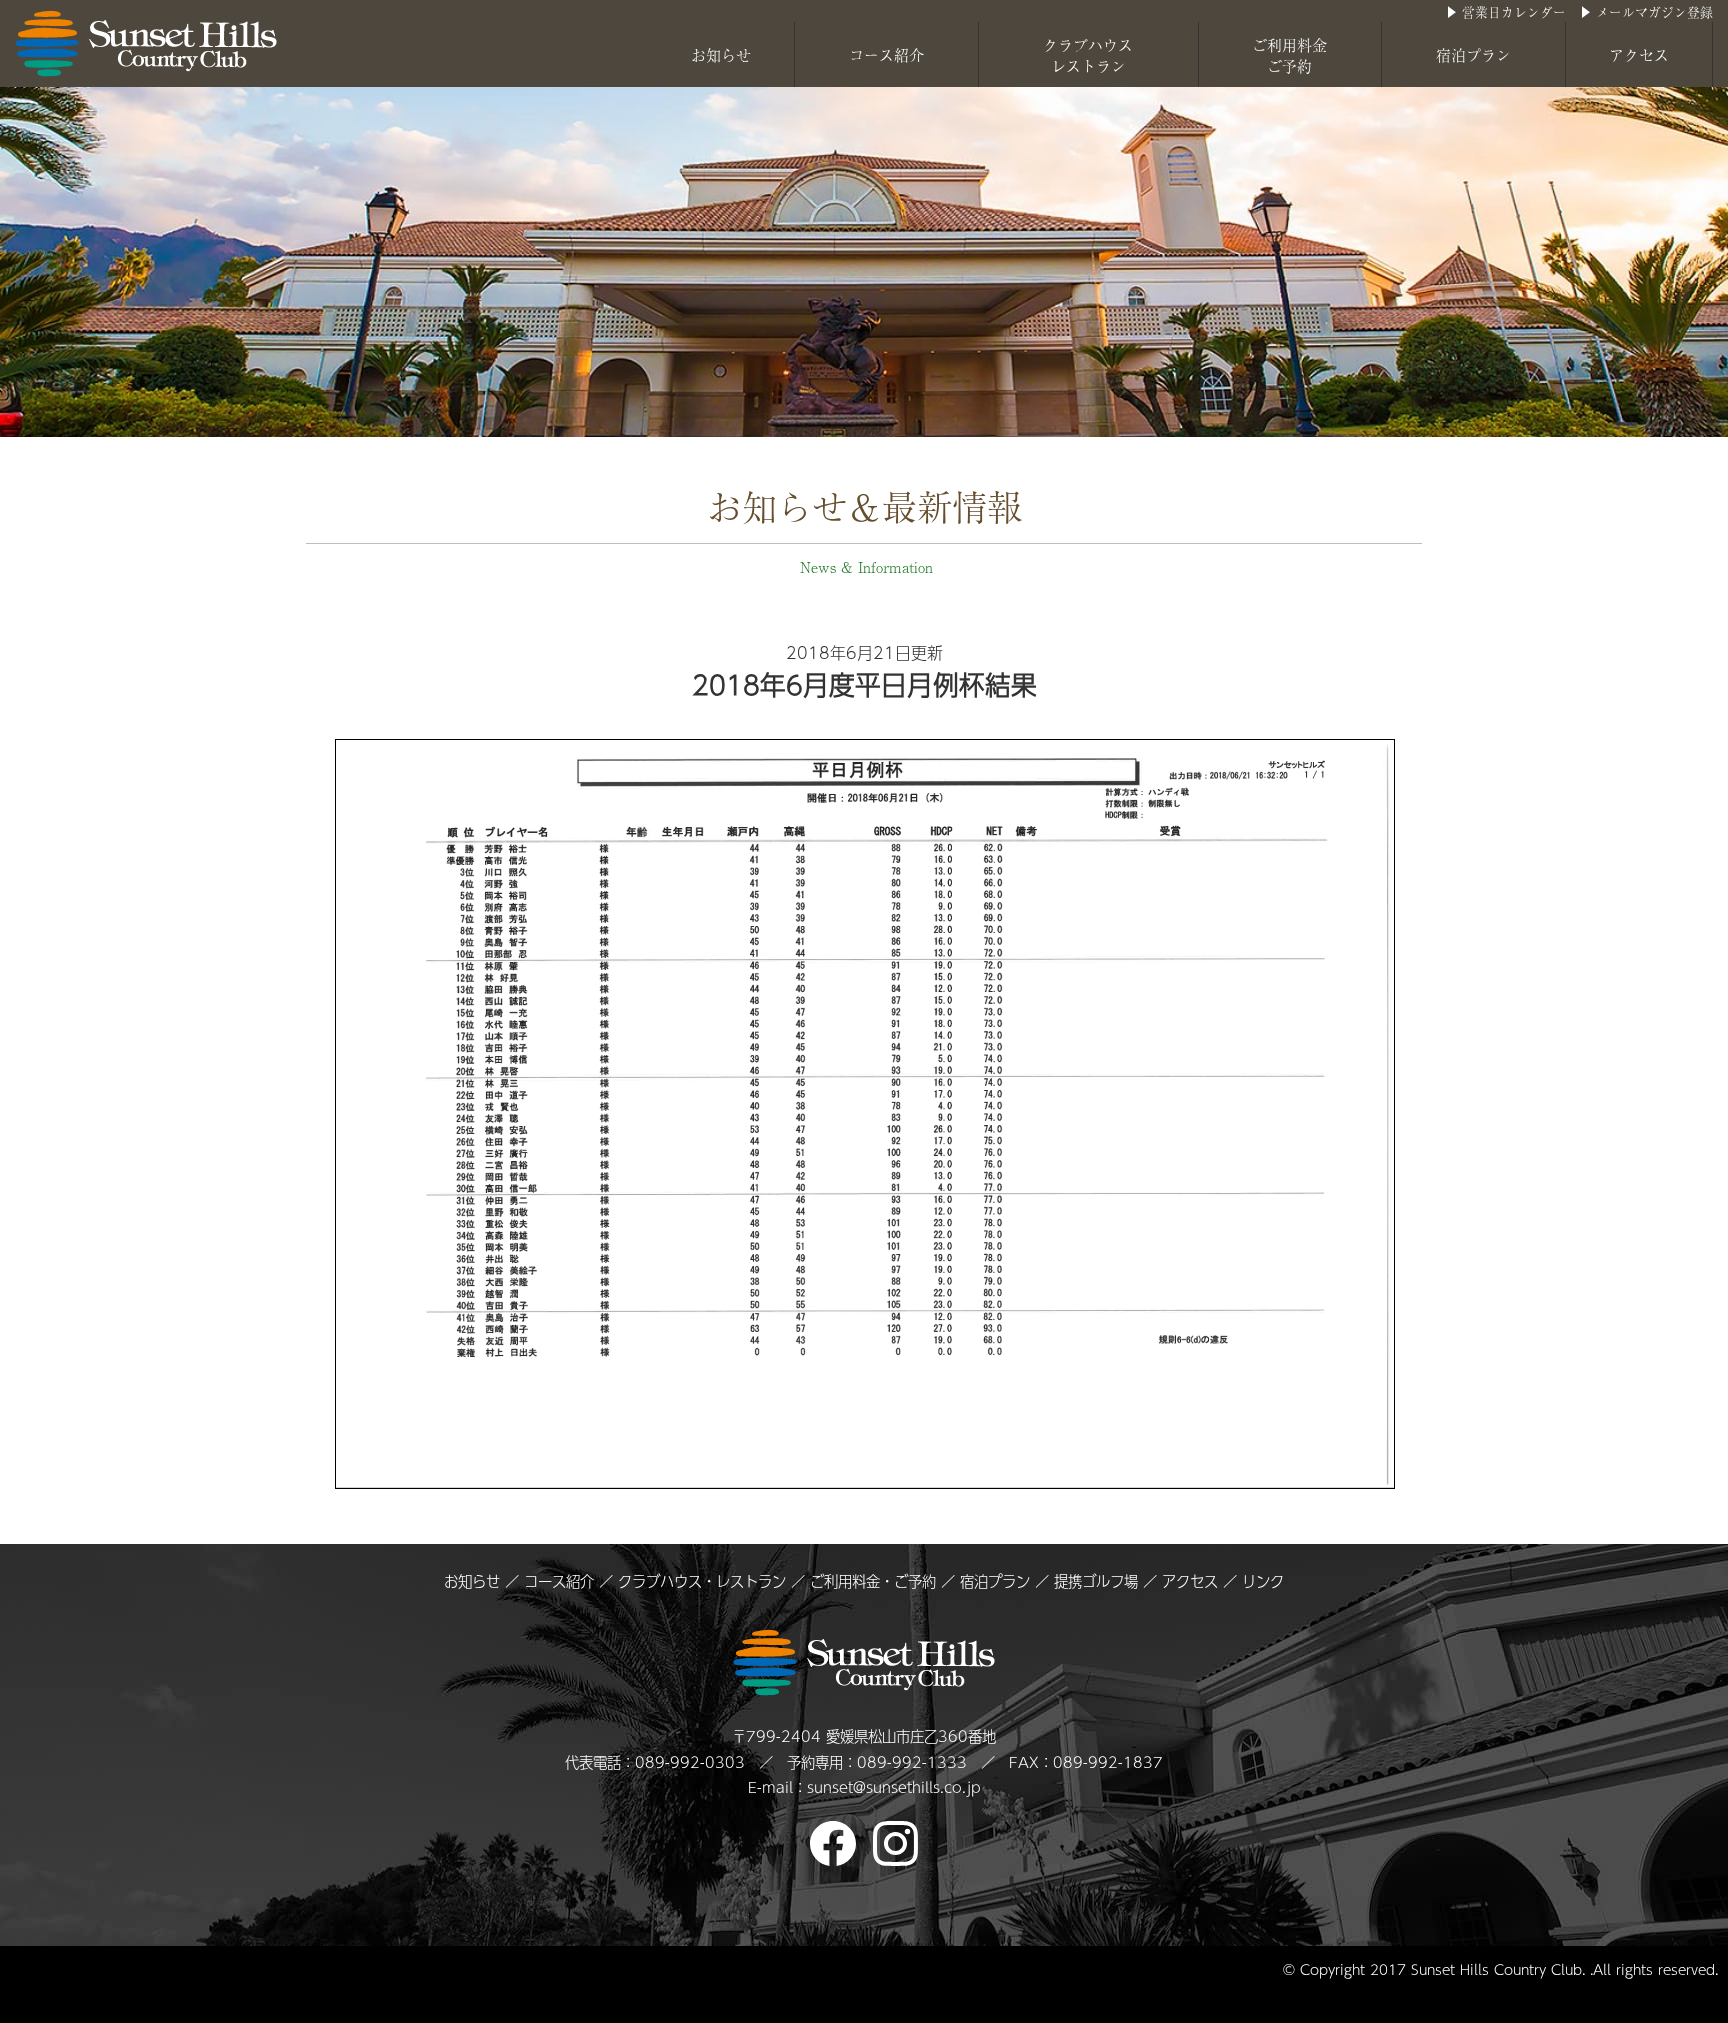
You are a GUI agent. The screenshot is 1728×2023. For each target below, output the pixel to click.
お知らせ (721, 54)
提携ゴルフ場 (1098, 1581)
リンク (1263, 1581)
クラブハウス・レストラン (702, 1581)
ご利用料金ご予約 (1289, 55)
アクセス (1639, 54)
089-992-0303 (690, 1762)
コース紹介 (886, 54)
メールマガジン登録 (1654, 11)
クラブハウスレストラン (1088, 55)
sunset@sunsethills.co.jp (894, 1787)
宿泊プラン (1473, 54)
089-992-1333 (912, 1762)
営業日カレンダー (1514, 11)
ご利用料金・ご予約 (873, 1581)
